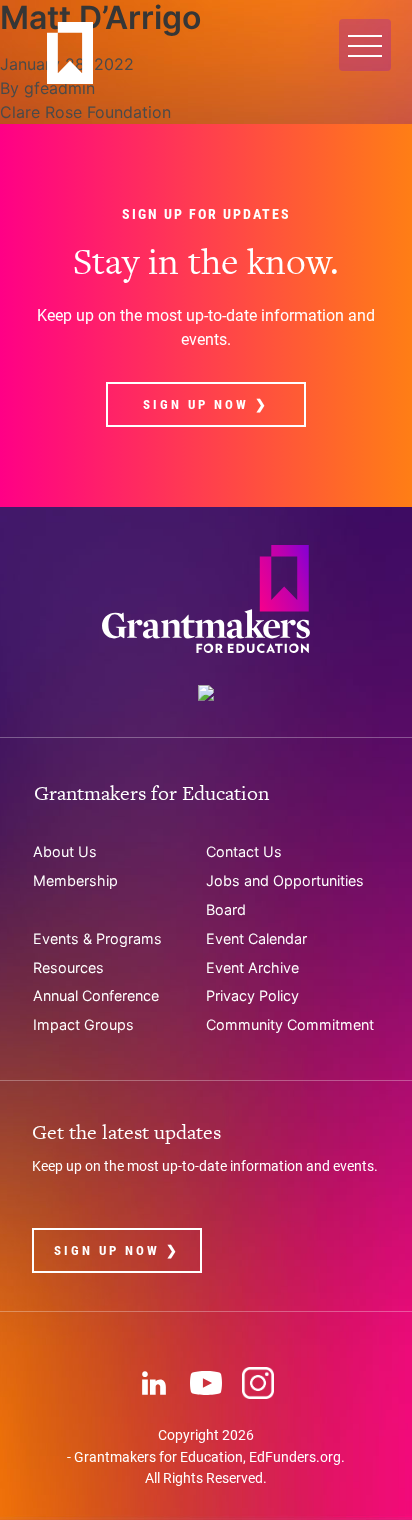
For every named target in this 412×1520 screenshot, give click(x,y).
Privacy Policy (252, 995)
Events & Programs (97, 938)
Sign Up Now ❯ (206, 404)
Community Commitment (290, 1024)
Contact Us (244, 851)
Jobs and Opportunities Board (285, 895)
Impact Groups (83, 1024)
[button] (365, 45)
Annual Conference (96, 995)
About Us (65, 851)
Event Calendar (256, 938)
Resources (68, 967)
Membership (75, 880)
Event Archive (252, 967)
